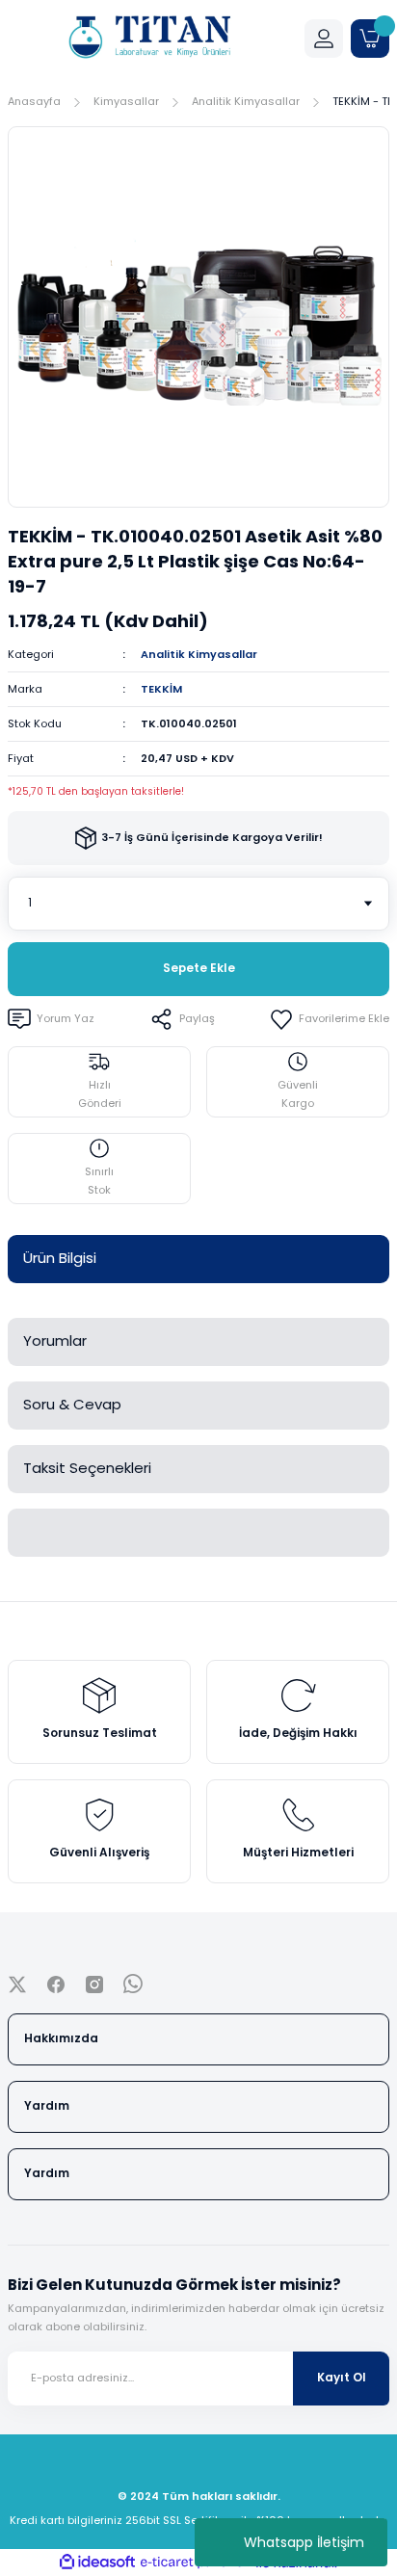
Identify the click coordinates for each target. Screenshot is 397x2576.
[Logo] (148, 39)
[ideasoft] (97, 2563)
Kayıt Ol (342, 2378)
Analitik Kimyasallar (199, 654)
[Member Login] (324, 39)
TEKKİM (161, 689)
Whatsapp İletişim (304, 2542)
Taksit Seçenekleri (87, 1468)
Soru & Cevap (72, 1404)
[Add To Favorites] (330, 1019)
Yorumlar (55, 1341)
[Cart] (370, 39)
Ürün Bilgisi (60, 1258)
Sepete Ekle (199, 968)
